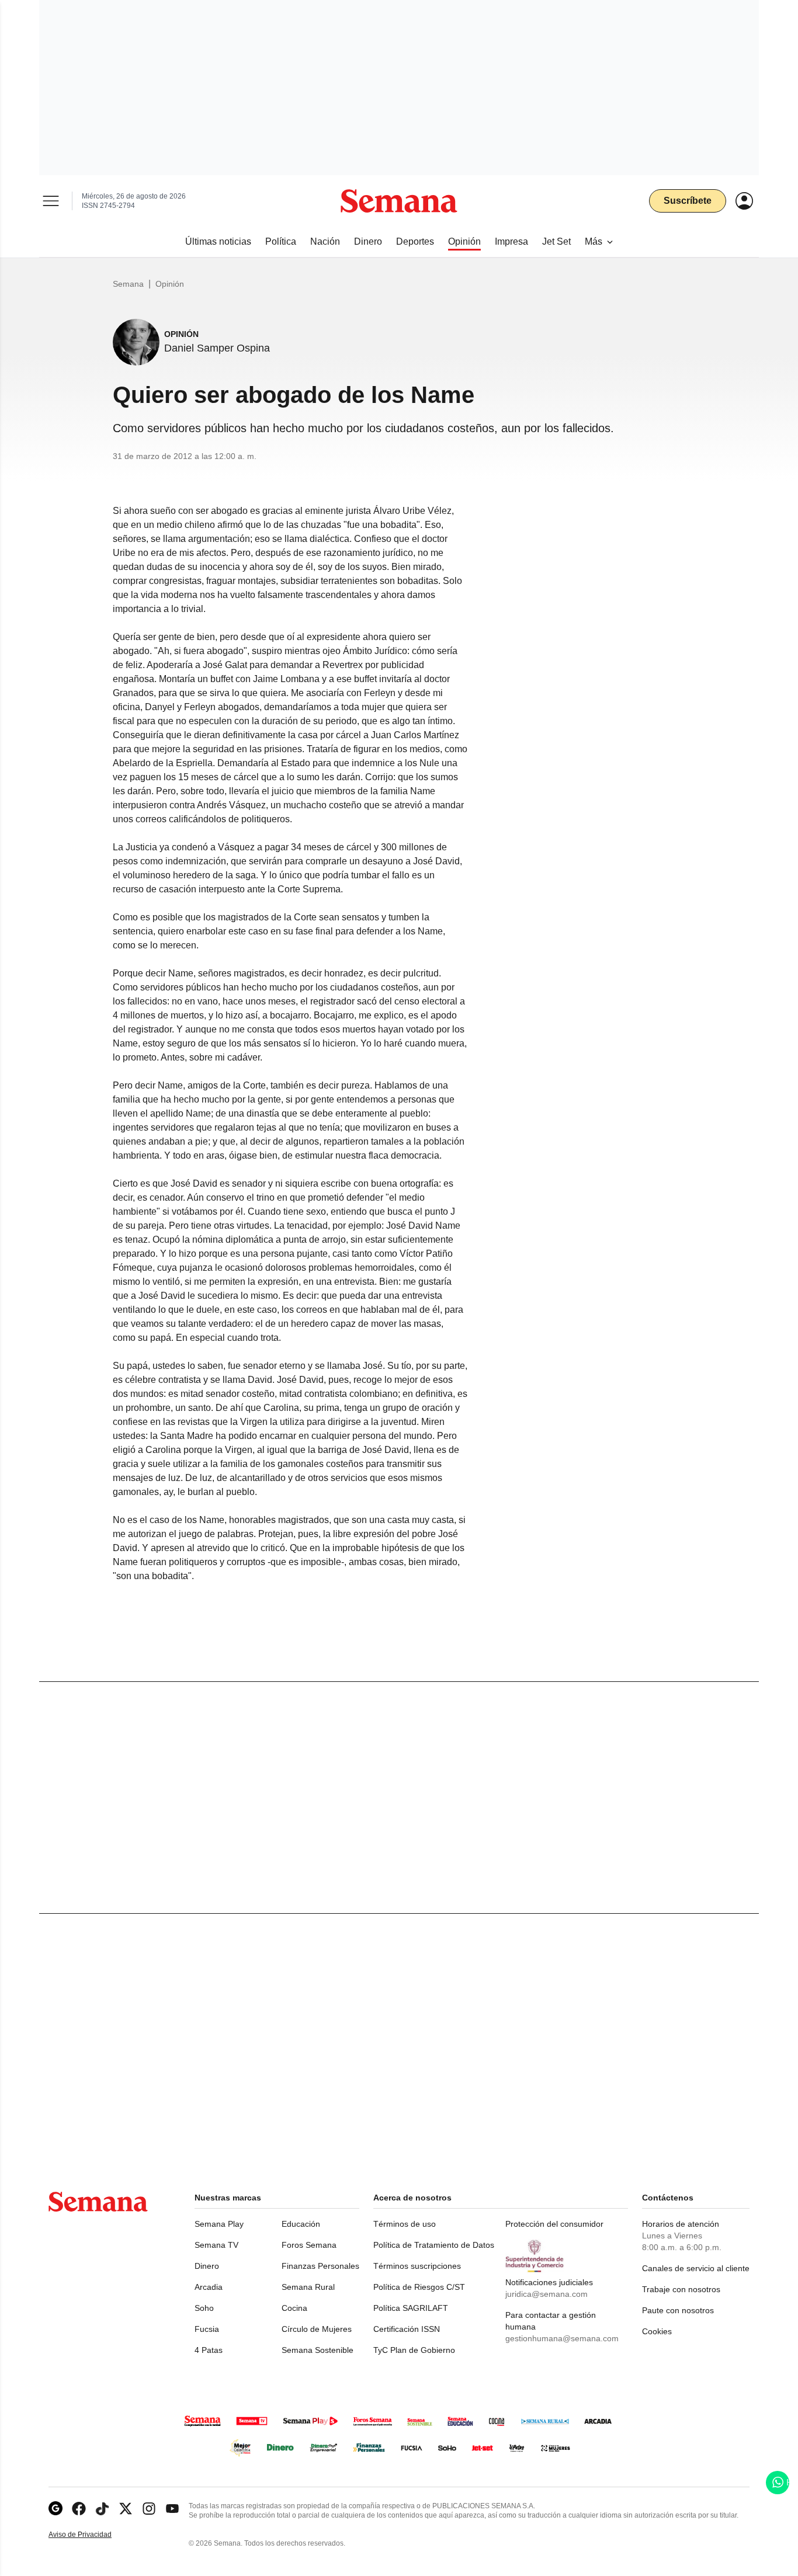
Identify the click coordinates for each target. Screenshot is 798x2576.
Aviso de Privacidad (92, 2535)
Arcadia (209, 2287)
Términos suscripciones (417, 2266)
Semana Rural (308, 2287)
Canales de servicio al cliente (696, 2268)
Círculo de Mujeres (317, 2329)
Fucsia (207, 2329)
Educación (301, 2224)
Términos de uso (405, 2224)
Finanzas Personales (320, 2266)
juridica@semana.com (547, 2294)
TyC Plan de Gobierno (414, 2350)
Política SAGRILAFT (411, 2308)
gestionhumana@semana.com (562, 2338)
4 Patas (209, 2350)
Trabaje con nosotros (681, 2289)
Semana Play (219, 2224)
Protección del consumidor (554, 2224)
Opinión (170, 284)
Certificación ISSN (407, 2329)
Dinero (207, 2266)
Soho (204, 2308)
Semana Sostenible (318, 2350)
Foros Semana (309, 2245)
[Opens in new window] (79, 2509)
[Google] (55, 2509)
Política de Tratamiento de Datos (434, 2245)
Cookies (657, 2331)
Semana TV (216, 2245)
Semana (128, 284)
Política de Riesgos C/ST (419, 2287)
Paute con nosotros (678, 2310)
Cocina (294, 2308)
